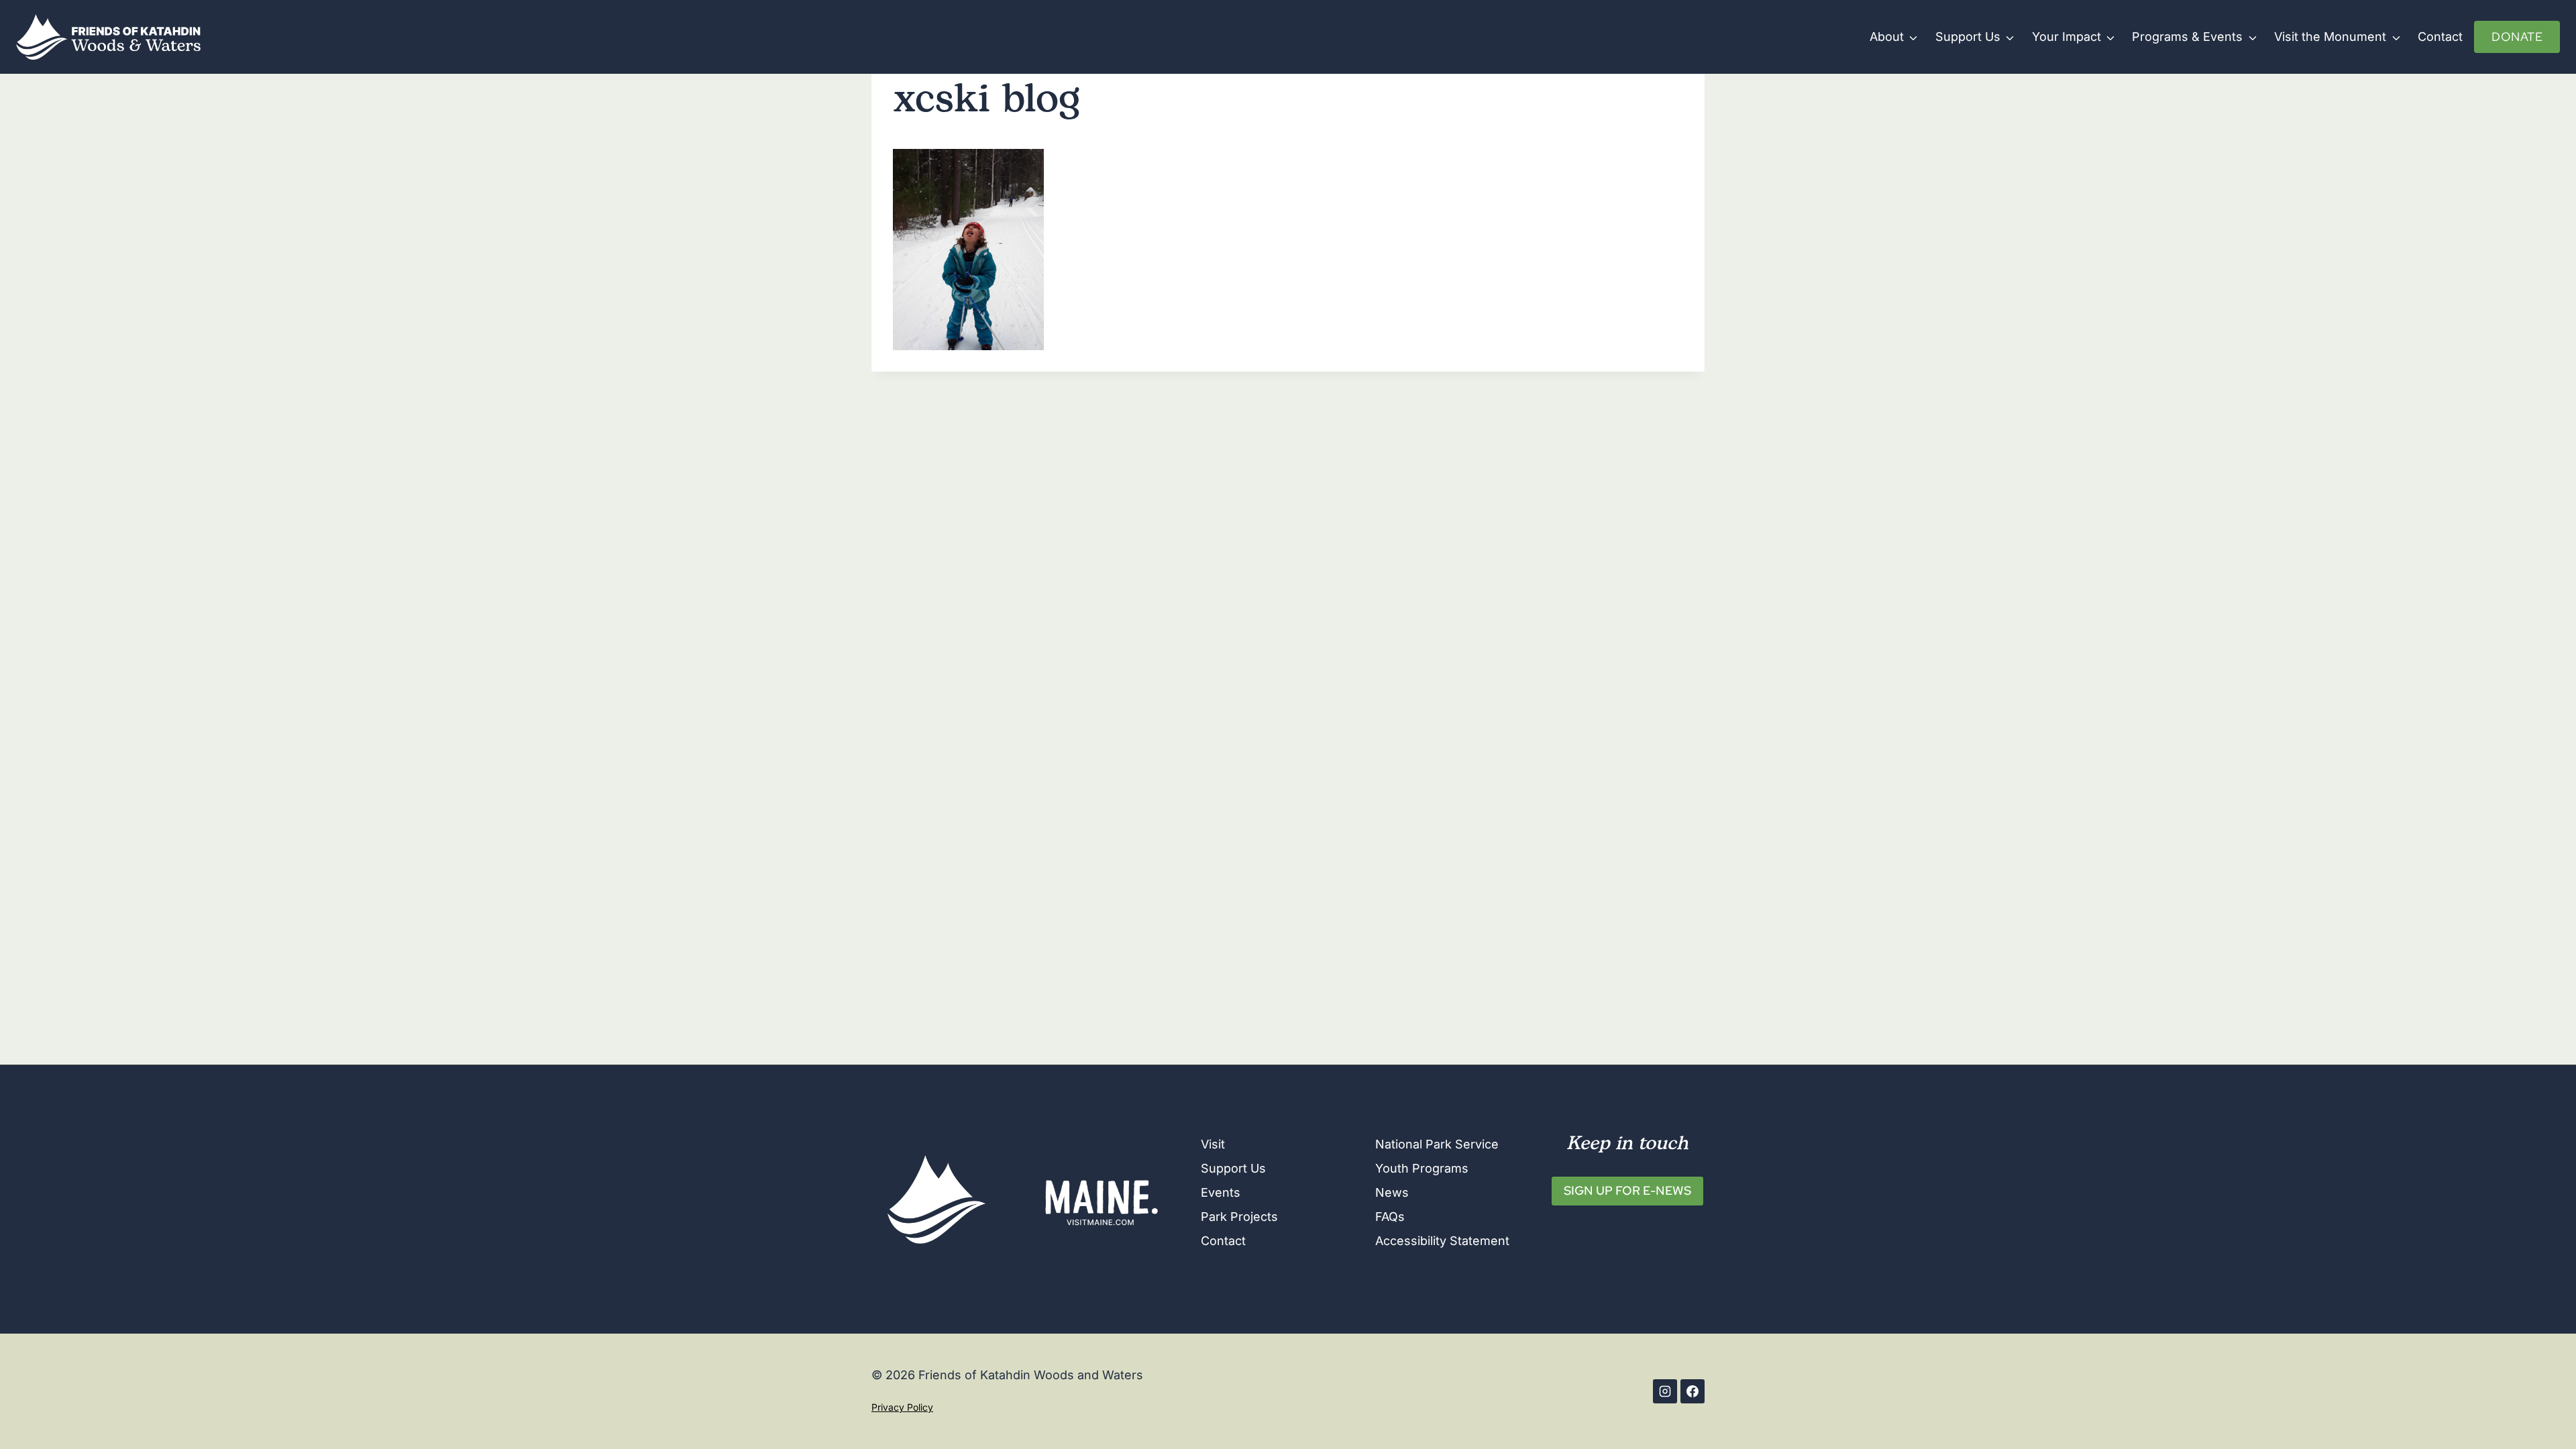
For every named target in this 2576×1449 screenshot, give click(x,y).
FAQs (1390, 1217)
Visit (1213, 1144)
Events (1221, 1192)
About (1887, 37)
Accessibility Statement (1442, 1241)
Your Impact (2067, 37)
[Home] (936, 1199)
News (1392, 1192)
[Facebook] (1693, 1391)
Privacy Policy (902, 1407)
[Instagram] (1665, 1391)
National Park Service (1437, 1144)
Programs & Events (2187, 37)
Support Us (1968, 37)
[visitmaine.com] (1100, 1200)
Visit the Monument (2330, 37)
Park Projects (1239, 1217)
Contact (2440, 37)
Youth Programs (1422, 1168)
